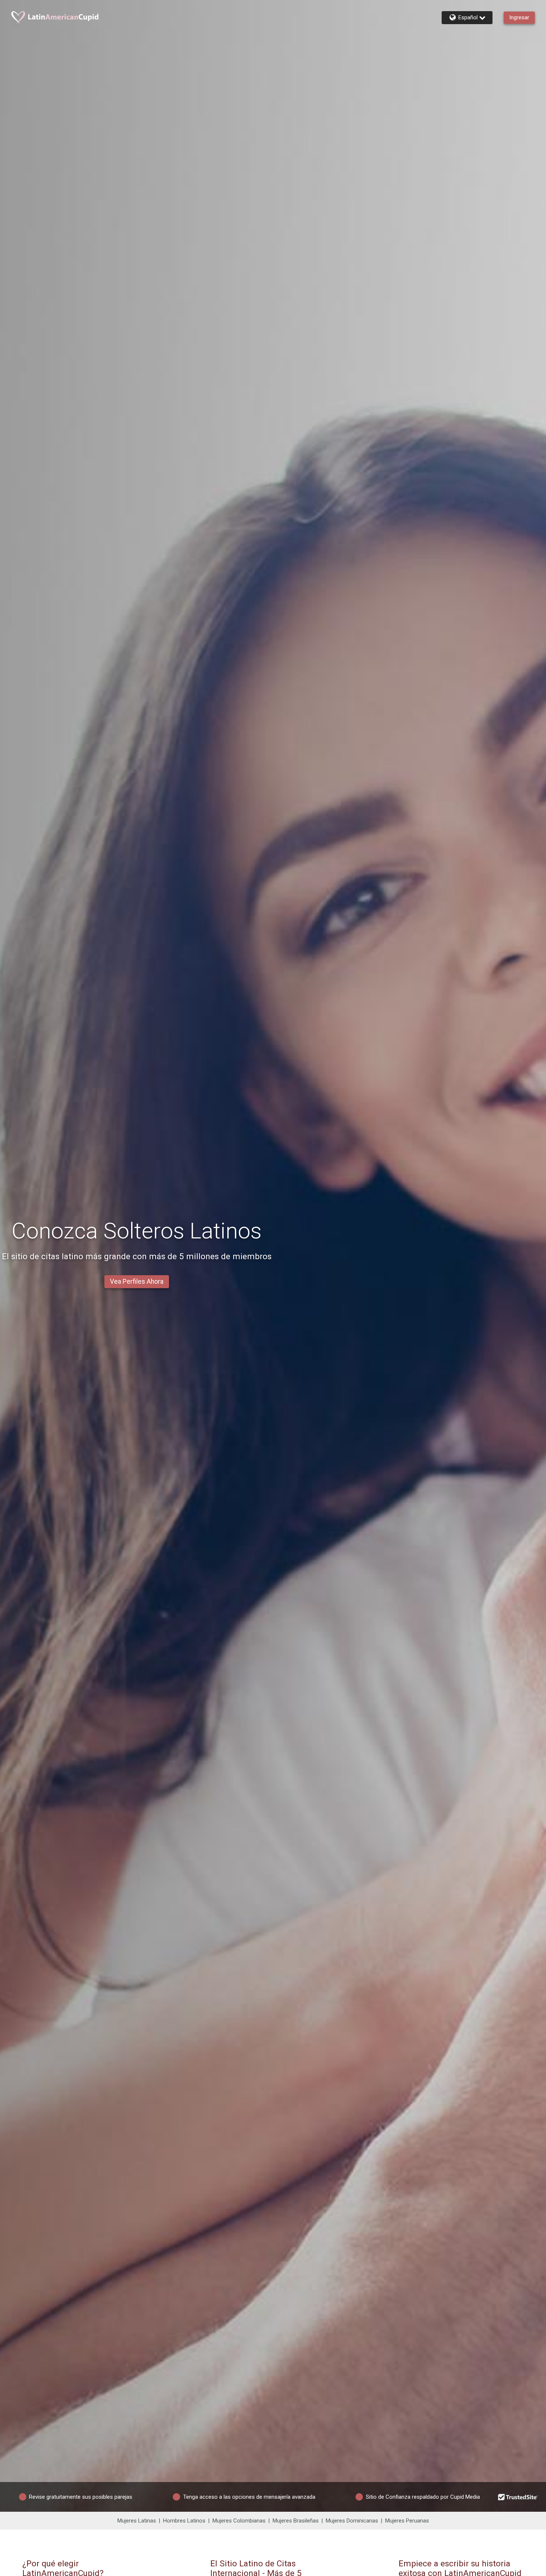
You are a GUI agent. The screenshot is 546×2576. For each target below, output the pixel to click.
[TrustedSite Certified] (518, 2497)
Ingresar (519, 17)
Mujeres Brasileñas (296, 2521)
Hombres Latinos (184, 2521)
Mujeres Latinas (137, 2521)
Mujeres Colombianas (239, 2521)
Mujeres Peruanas (407, 2521)
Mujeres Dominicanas (352, 2521)
